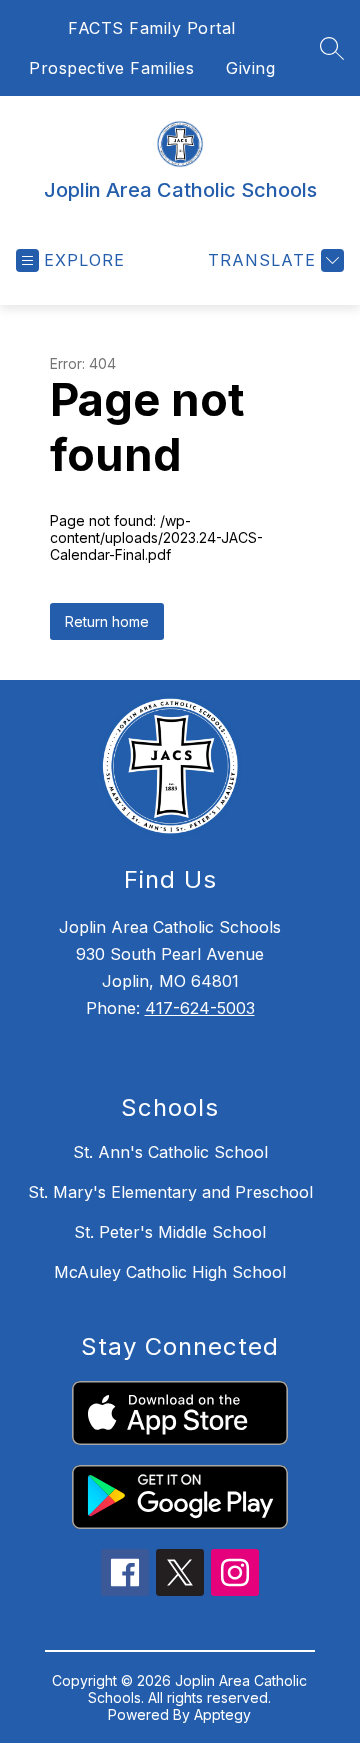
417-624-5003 (200, 1008)
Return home (107, 621)
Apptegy (222, 1714)
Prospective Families (111, 68)
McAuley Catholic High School (170, 1272)
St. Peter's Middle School (170, 1232)
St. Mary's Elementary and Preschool (170, 1192)
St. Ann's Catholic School (170, 1152)
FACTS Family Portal (152, 28)
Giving (250, 68)
